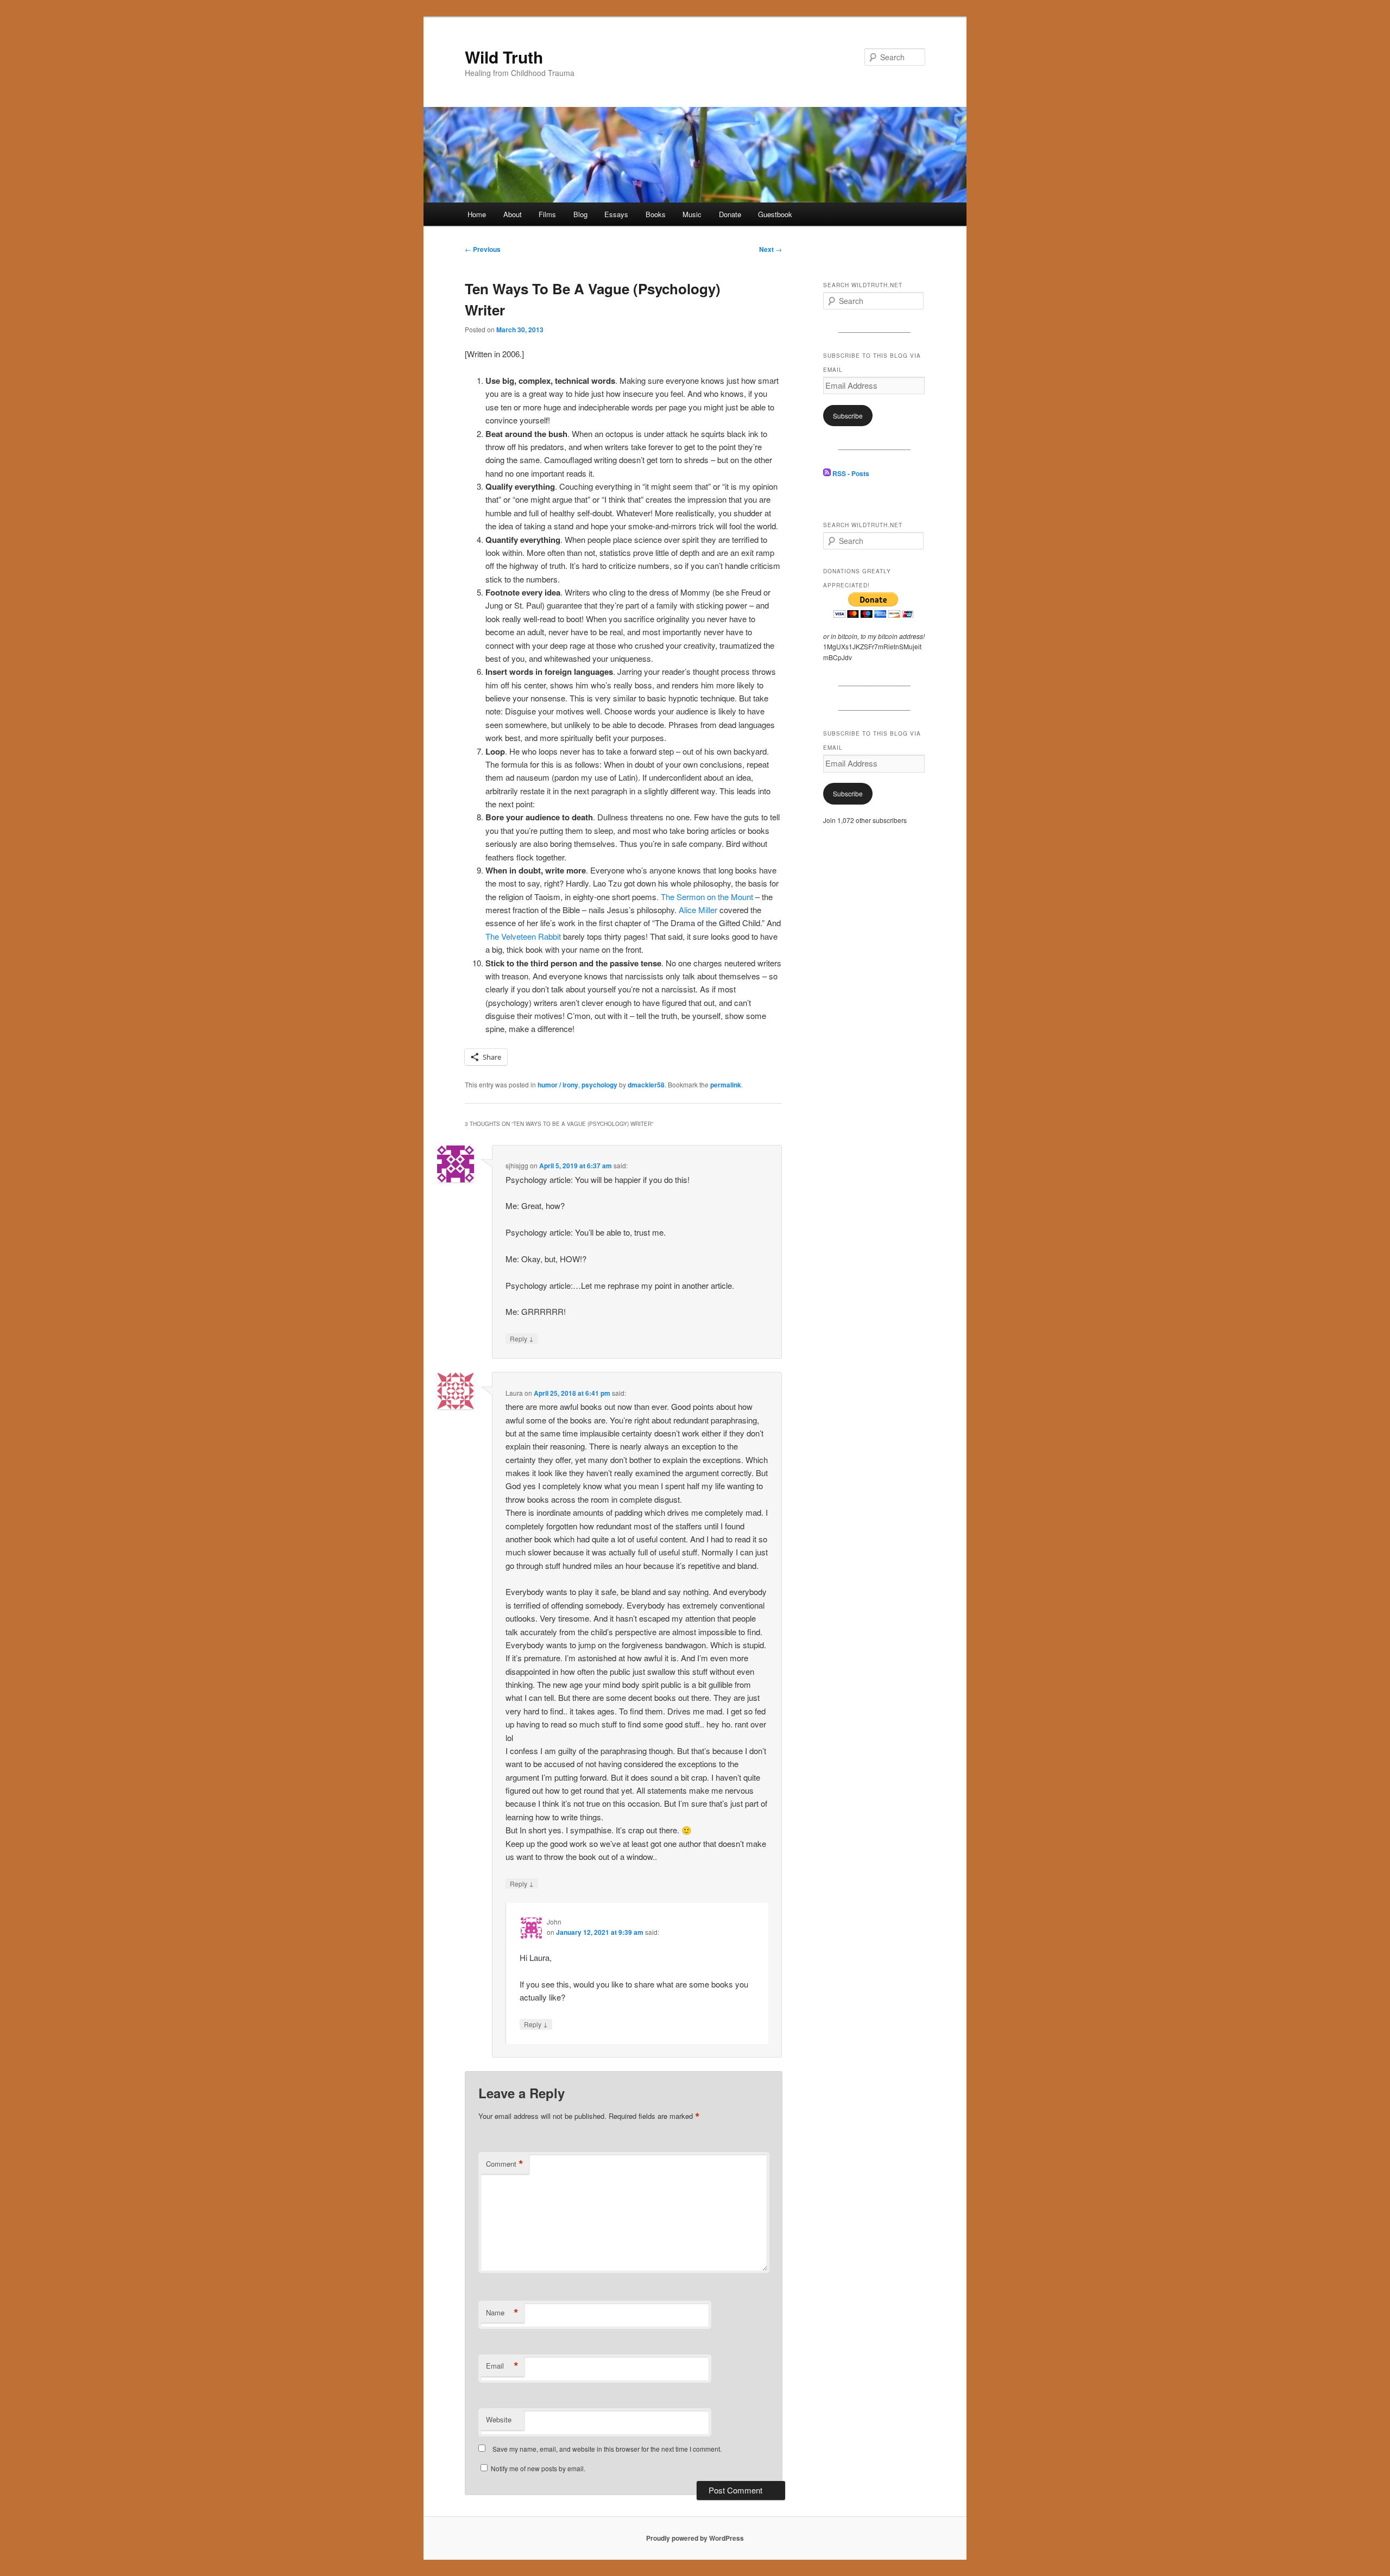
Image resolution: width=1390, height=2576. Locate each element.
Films (547, 214)
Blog (580, 214)
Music (692, 214)
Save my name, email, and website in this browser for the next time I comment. (607, 2449)
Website (499, 2419)
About (513, 214)
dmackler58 (646, 1085)
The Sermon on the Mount (707, 897)
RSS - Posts (850, 473)
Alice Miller (698, 910)
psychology (599, 1085)
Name (502, 2313)
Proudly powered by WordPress (695, 2538)
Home (477, 214)
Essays (616, 214)
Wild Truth (504, 57)
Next (770, 249)
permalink (726, 1085)
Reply (522, 1338)
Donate (730, 214)
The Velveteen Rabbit (523, 936)
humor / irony (558, 1085)
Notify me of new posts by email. (538, 2468)
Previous (483, 249)
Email (502, 2366)
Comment (505, 2164)
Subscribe (848, 416)
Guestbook (775, 214)
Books (656, 214)
